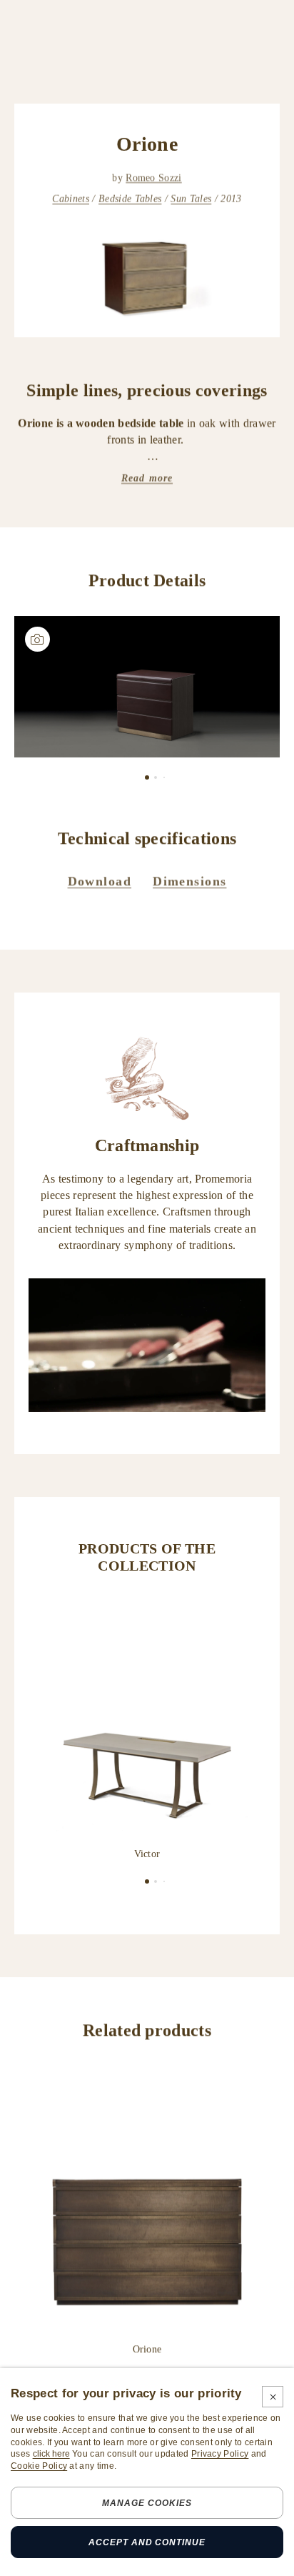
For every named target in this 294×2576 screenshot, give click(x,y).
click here (51, 2454)
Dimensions (189, 881)
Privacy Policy (220, 2454)
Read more (147, 478)
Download (100, 881)
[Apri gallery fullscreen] (147, 687)
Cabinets (71, 199)
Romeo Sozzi (154, 178)
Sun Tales (191, 199)
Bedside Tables (130, 199)
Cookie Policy (39, 2466)
